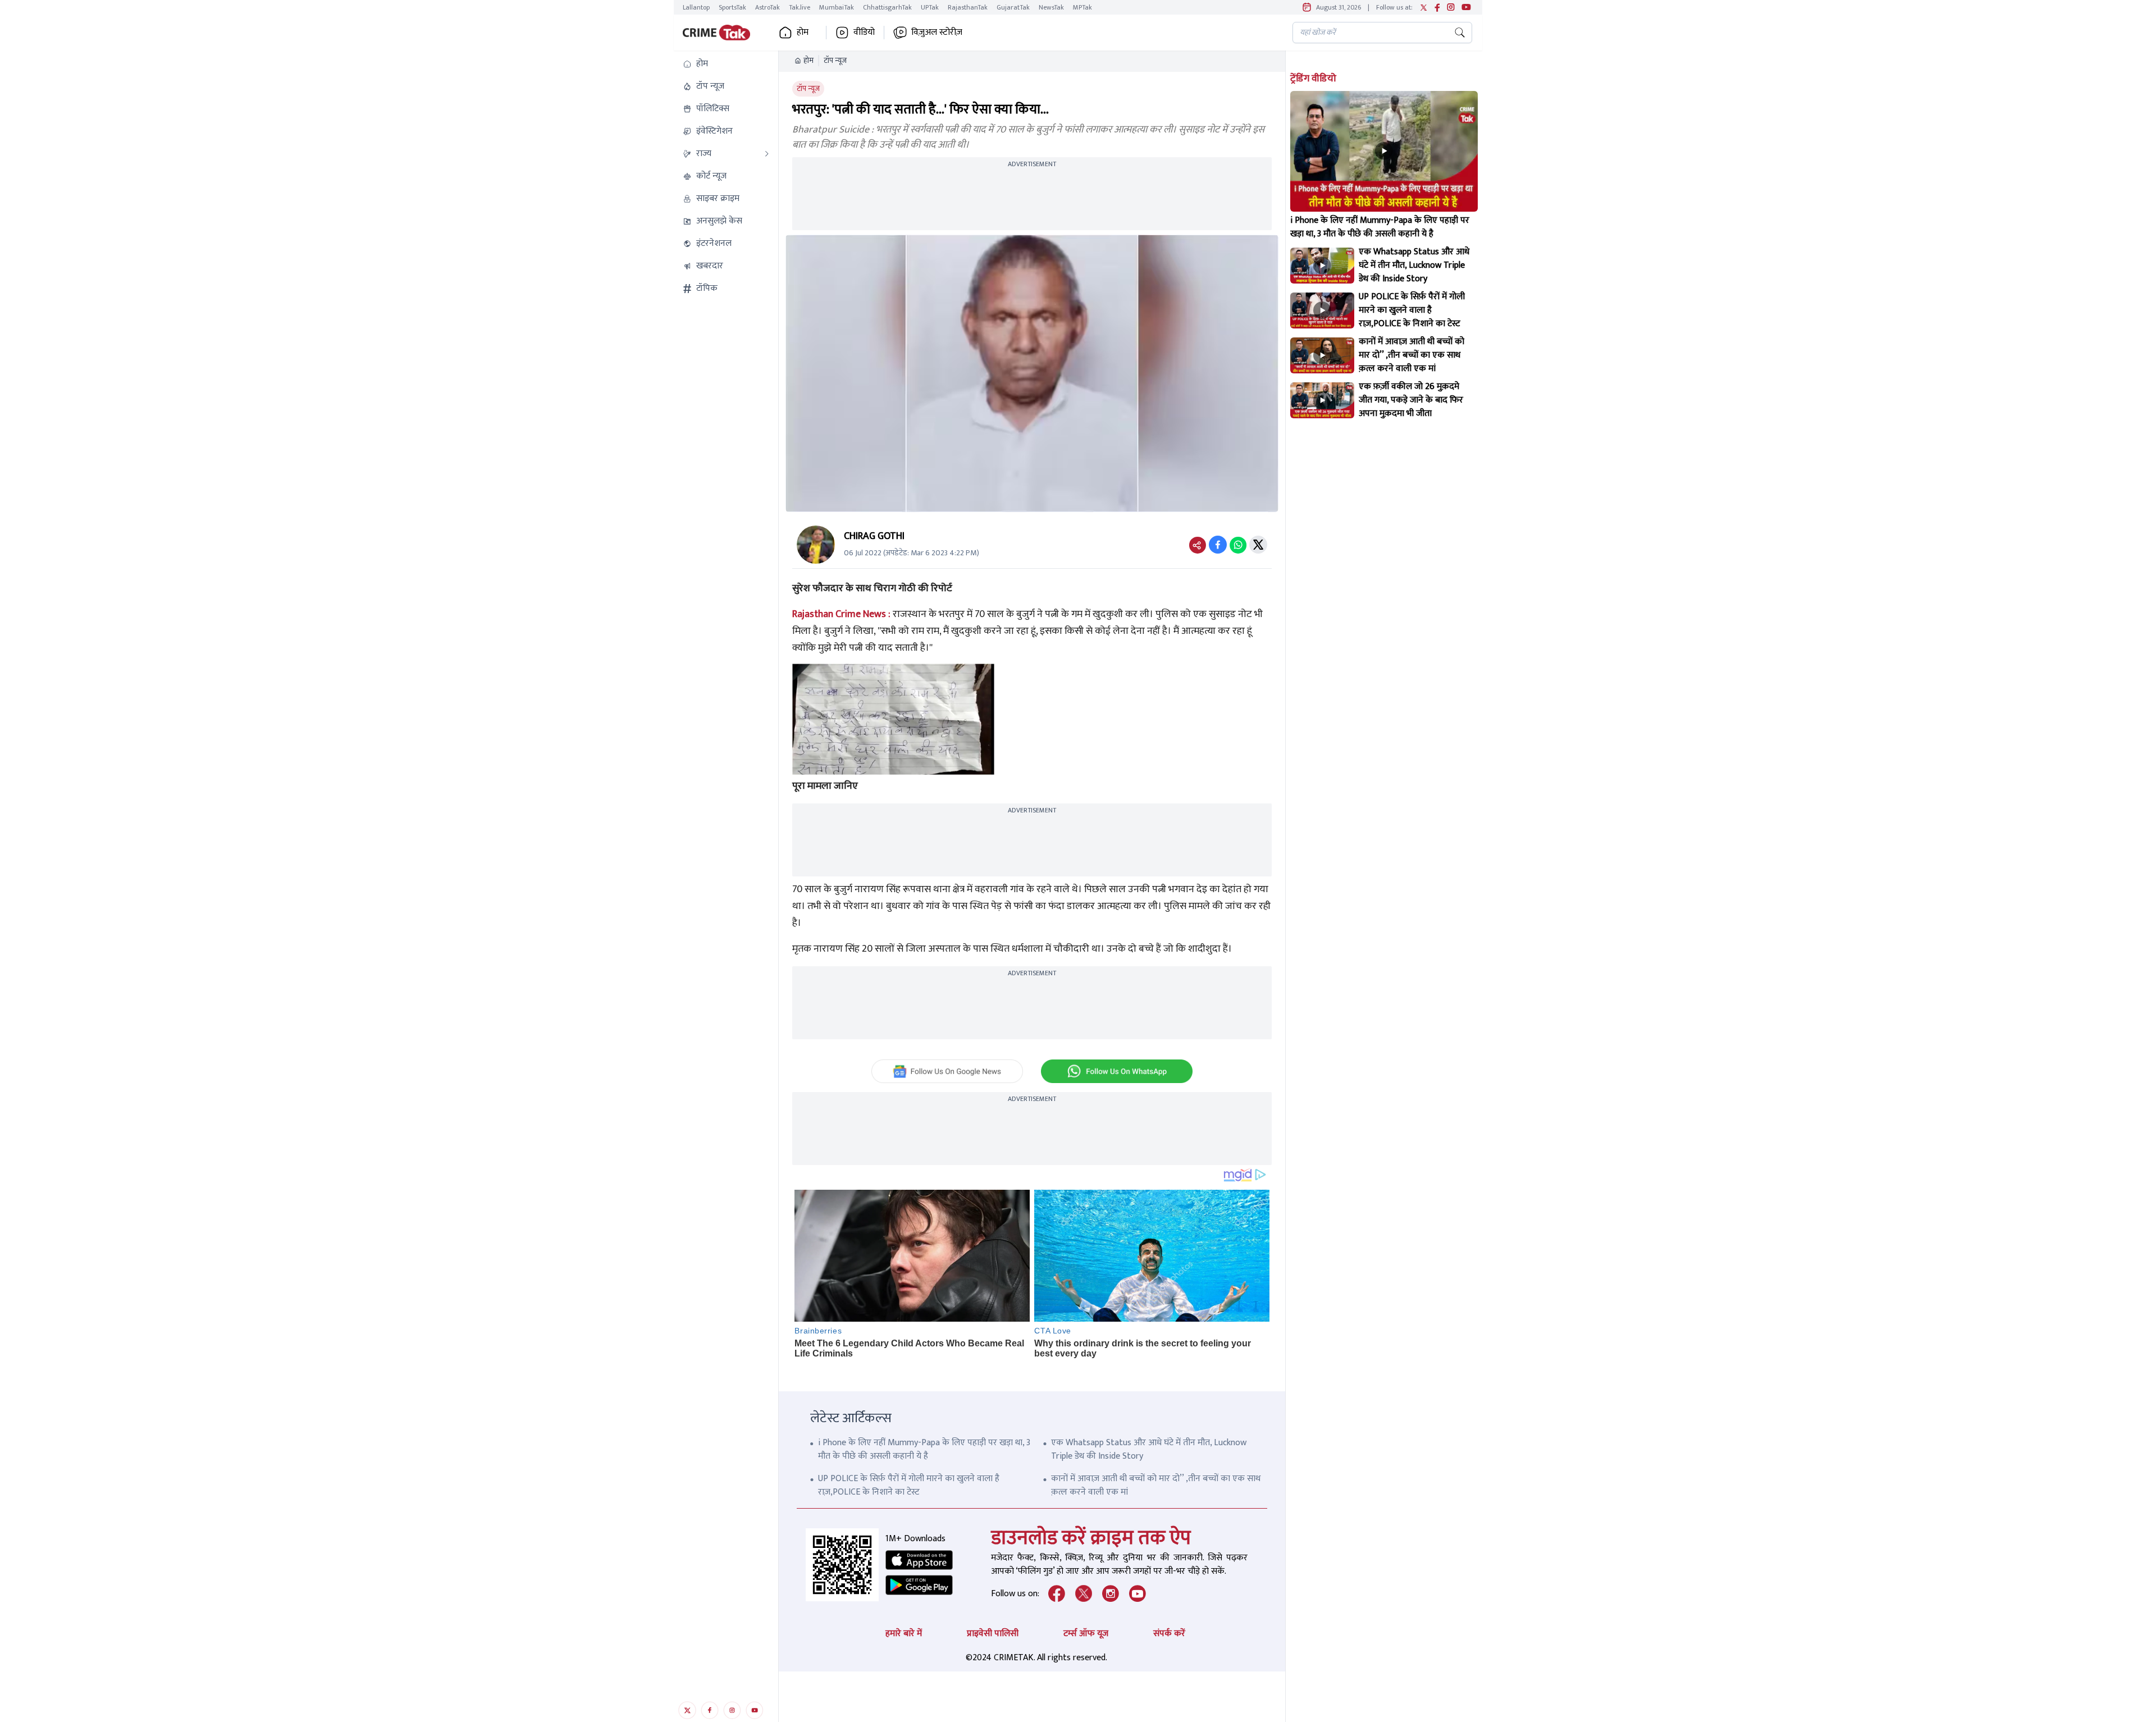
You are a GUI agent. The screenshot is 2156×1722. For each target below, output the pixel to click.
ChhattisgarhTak (887, 7)
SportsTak (732, 7)
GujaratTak (1013, 7)
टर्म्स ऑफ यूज (1086, 1634)
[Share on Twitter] (1258, 545)
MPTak (1082, 7)
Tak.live (800, 7)
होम (808, 61)
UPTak (930, 7)
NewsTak (1051, 7)
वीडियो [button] (864, 33)
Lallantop (696, 7)
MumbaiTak (837, 7)
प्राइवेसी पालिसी (993, 1634)
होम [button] (803, 33)
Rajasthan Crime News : (841, 614)
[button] (726, 64)
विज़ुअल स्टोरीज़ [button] (937, 33)
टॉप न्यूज (835, 61)
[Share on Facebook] (1218, 545)
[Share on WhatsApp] (1238, 545)
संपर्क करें (1169, 1634)
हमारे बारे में (904, 1634)
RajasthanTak (968, 7)
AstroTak (768, 7)
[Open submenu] (767, 154)
